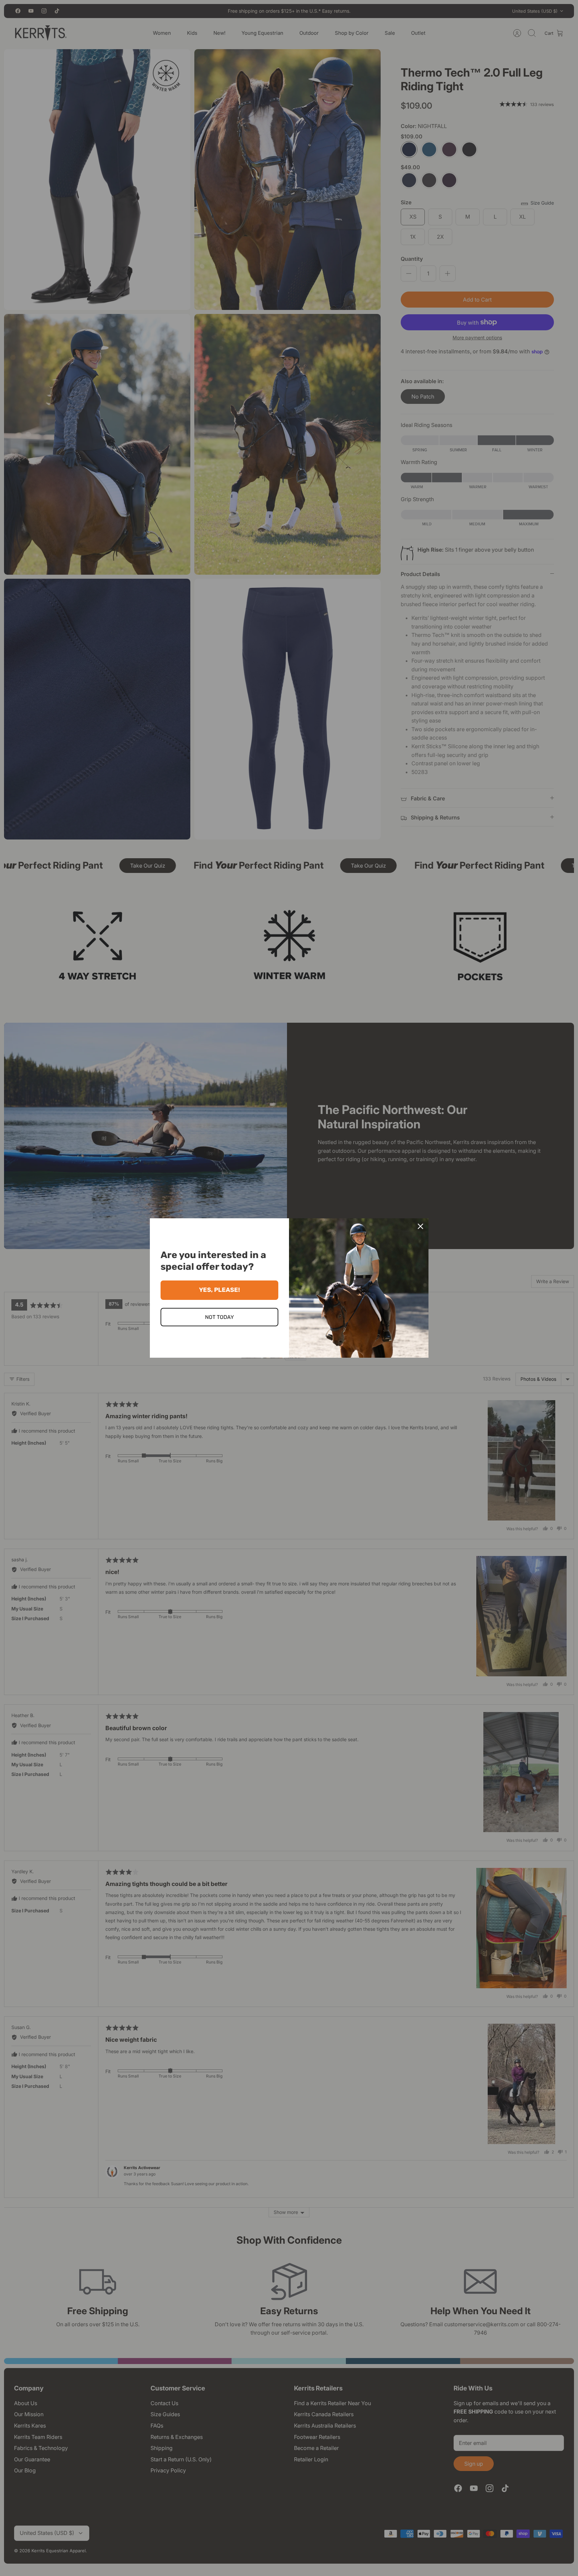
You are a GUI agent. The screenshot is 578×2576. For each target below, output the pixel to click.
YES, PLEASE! (219, 1290)
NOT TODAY (219, 1317)
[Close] (420, 1226)
